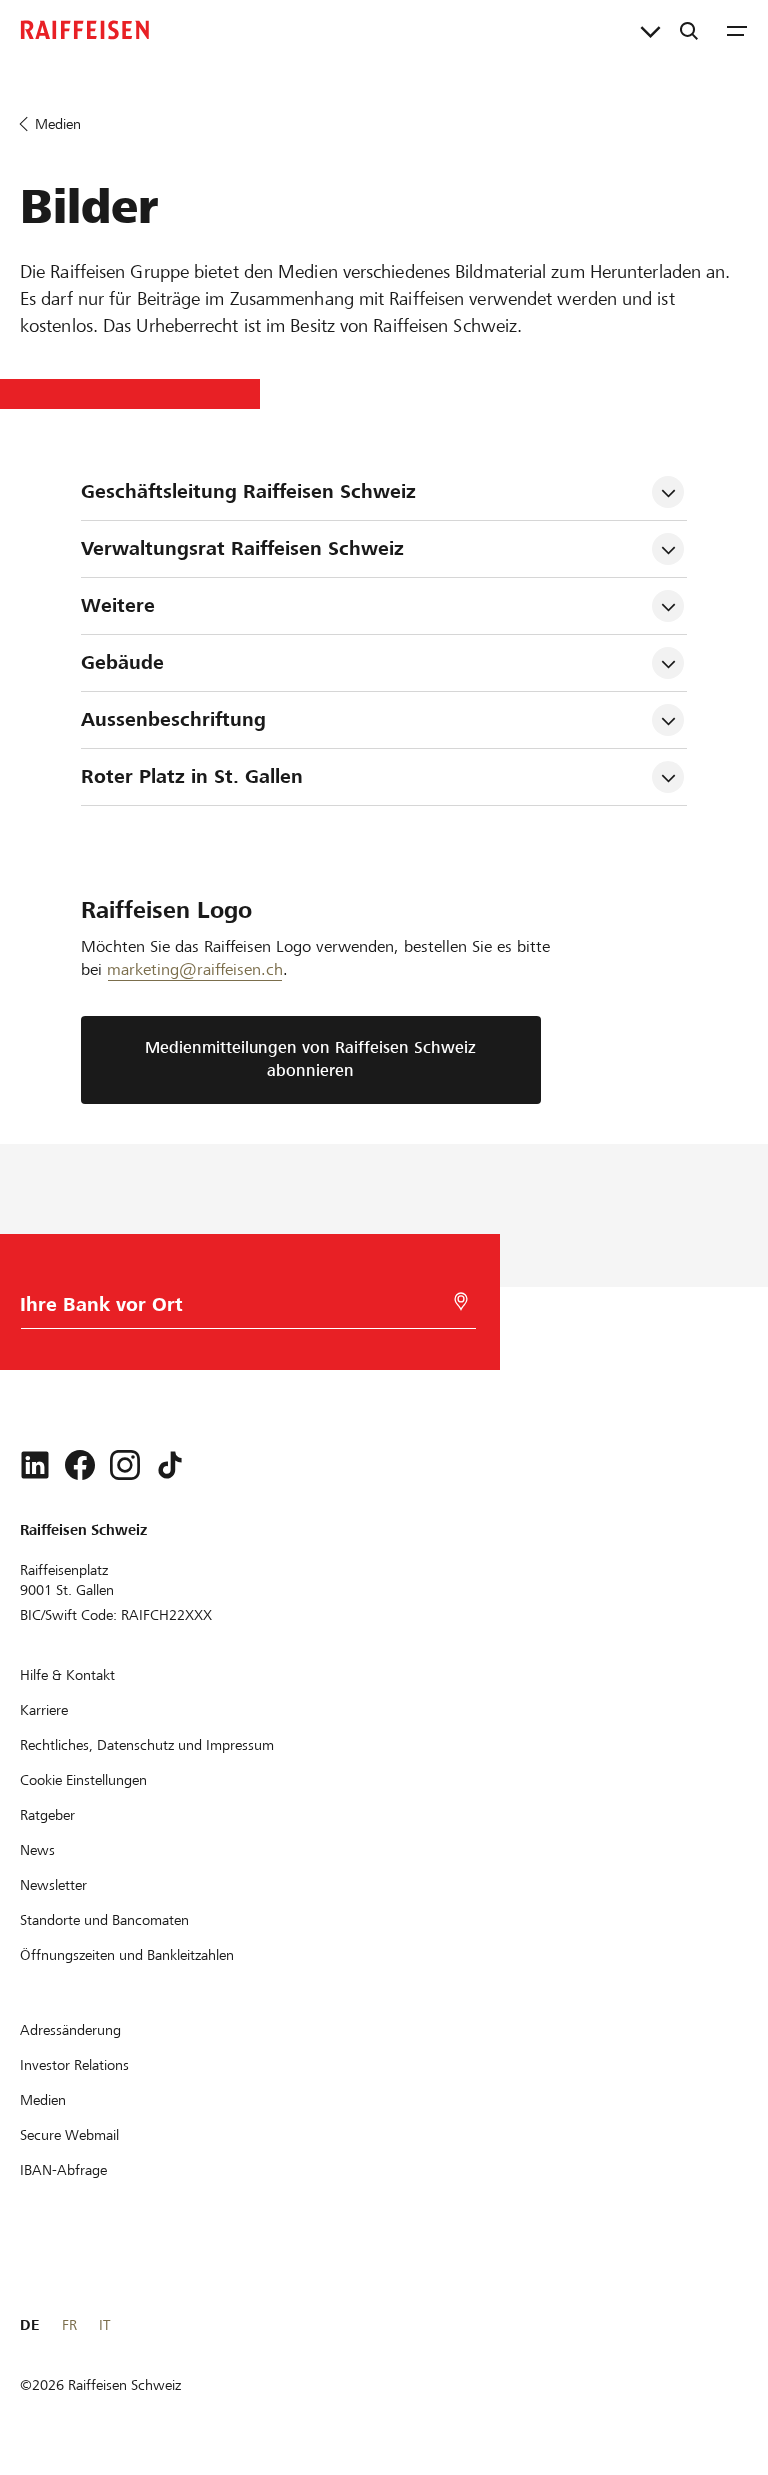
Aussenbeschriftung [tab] (173, 719)
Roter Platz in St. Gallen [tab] (192, 776)
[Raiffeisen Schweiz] (85, 30)
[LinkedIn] (35, 1465)
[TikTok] (170, 1465)
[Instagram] (125, 1465)
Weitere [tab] (118, 605)
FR (69, 2325)
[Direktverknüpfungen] (650, 30)
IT (104, 2325)
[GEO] (461, 1301)
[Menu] (737, 30)
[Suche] (689, 30)
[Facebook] (80, 1465)
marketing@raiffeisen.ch (195, 969)
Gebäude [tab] (122, 662)
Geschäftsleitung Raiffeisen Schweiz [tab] (248, 491)
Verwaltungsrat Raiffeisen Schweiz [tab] (242, 548)
